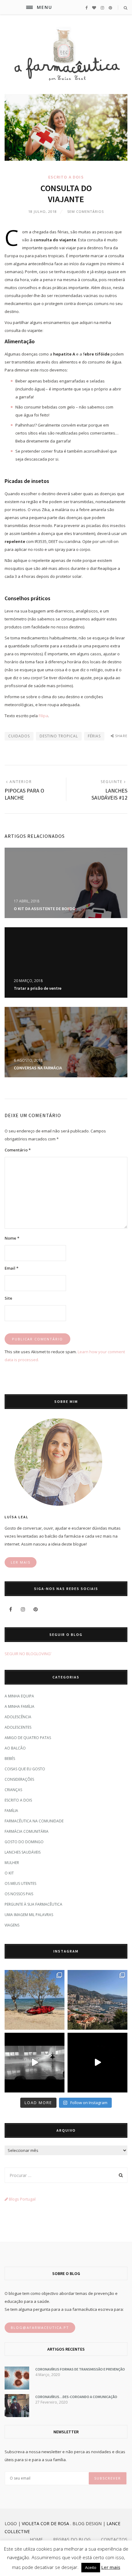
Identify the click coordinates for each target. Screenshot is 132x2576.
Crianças (13, 1790)
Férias (94, 736)
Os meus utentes (20, 1883)
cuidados (19, 736)
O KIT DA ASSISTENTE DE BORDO (45, 909)
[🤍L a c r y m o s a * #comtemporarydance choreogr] (97, 2063)
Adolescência (18, 1717)
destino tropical (59, 736)
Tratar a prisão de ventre (38, 988)
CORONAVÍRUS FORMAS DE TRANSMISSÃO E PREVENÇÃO (80, 2369)
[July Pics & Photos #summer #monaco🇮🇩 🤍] (97, 2000)
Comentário (18, 1150)
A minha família (19, 1706)
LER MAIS (21, 1562)
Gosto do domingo (24, 1842)
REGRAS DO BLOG (72, 2539)
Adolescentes (18, 1727)
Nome (12, 1238)
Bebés (10, 1759)
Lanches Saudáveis (23, 1852)
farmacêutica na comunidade (34, 1821)
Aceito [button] (91, 2567)
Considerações (19, 1779)
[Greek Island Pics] (35, 2000)
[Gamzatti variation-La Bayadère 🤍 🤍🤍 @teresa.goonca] (35, 2063)
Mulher (12, 1863)
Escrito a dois (66, 177)
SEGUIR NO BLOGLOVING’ (28, 1654)
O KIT (9, 1873)
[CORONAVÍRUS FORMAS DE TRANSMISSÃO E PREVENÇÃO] (17, 2388)
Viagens (12, 1925)
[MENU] (29, 7)
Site (8, 1298)
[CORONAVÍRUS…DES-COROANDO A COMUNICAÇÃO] (17, 2416)
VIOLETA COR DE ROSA (45, 2523)
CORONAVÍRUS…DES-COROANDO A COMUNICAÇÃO (76, 2397)
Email (12, 1268)
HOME (36, 2539)
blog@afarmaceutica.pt (40, 2327)
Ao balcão (15, 1748)
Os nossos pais (19, 1894)
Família (11, 1811)
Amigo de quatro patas (28, 1738)
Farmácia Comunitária (27, 1831)
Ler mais (111, 2567)
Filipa (43, 716)
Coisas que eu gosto (25, 1769)
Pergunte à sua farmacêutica (33, 1904)
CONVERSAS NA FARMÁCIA (38, 1068)
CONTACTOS (114, 2539)
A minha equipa (19, 1696)
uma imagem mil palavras (29, 1915)
